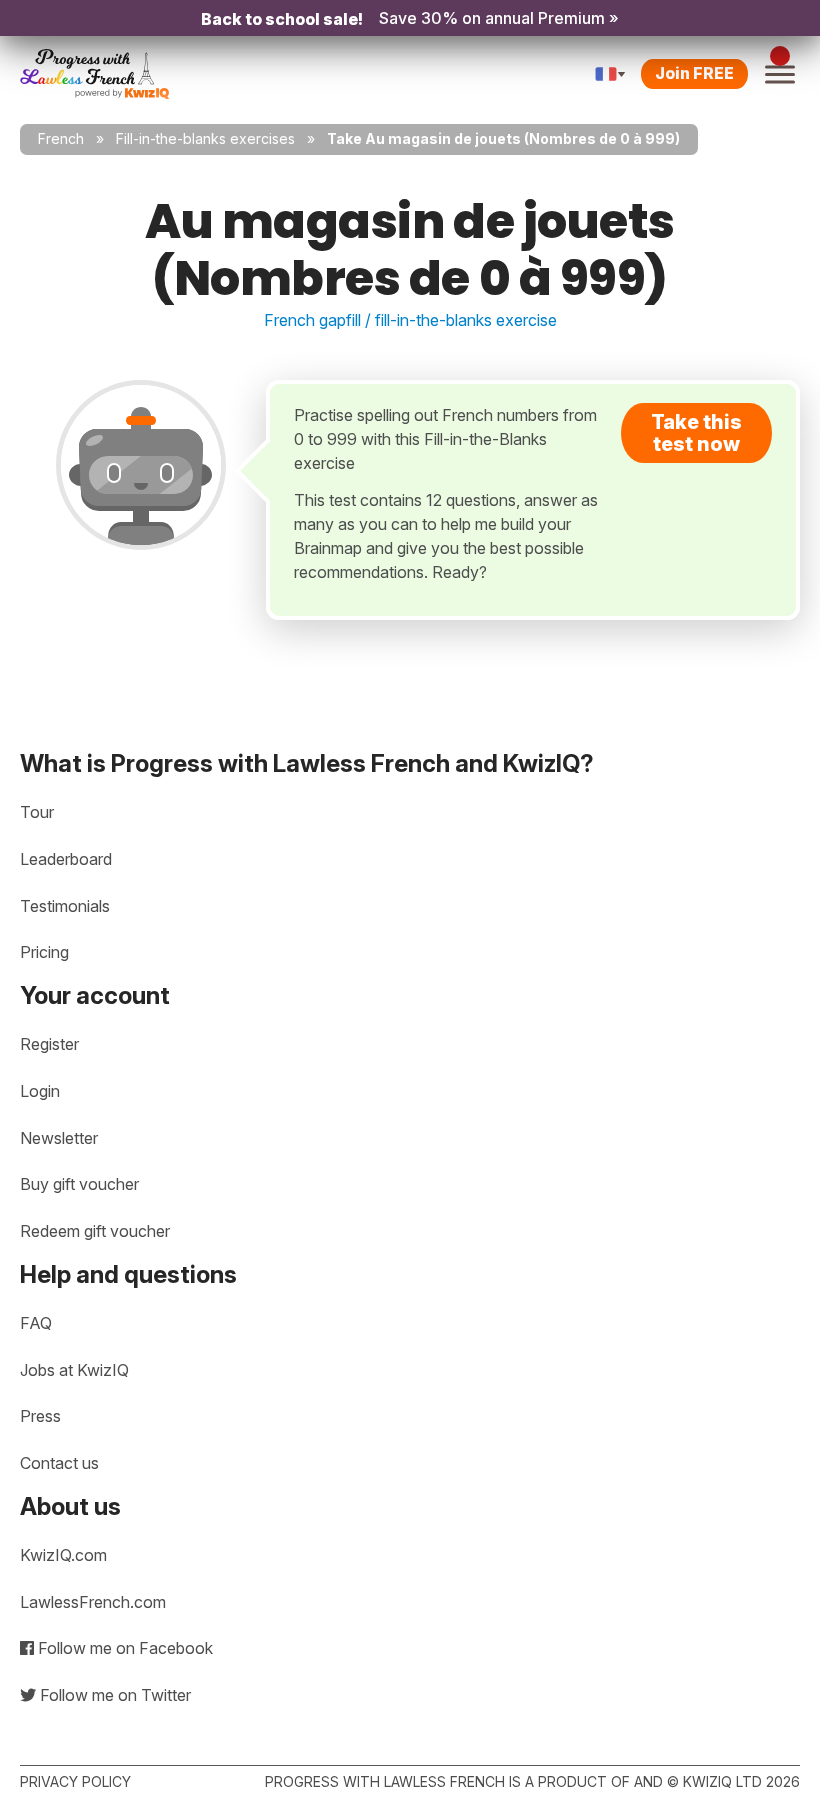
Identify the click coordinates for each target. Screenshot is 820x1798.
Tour (37, 812)
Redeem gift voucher (95, 1231)
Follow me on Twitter (113, 1695)
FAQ (36, 1323)
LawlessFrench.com (93, 1602)
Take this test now (696, 433)
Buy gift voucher (79, 1184)
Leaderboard (66, 859)
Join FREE (694, 73)
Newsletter (59, 1138)
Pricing (44, 952)
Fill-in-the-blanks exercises (205, 138)
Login (40, 1091)
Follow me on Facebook (123, 1648)
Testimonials (65, 906)
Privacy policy (75, 1781)
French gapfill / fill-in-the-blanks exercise (410, 320)
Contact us (59, 1463)
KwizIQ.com (63, 1555)
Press (40, 1416)
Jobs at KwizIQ (74, 1370)
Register (49, 1044)
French (61, 138)
